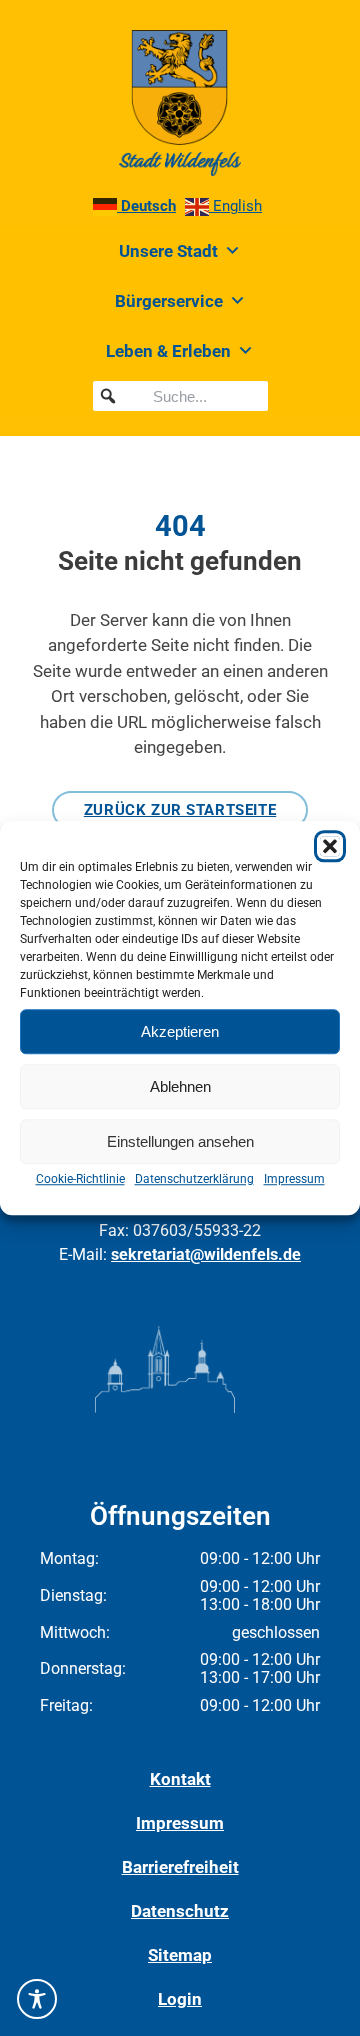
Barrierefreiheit (180, 1867)
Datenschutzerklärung (194, 1179)
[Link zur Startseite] (180, 103)
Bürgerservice (169, 301)
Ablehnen (180, 1086)
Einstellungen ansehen (180, 1141)
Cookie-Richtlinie (80, 1179)
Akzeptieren (180, 1031)
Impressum (294, 1179)
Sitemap (180, 1955)
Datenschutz (180, 1911)
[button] (330, 846)
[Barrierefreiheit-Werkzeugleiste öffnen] (37, 1999)
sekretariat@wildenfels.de (206, 1254)
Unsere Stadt (168, 251)
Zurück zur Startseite (180, 810)
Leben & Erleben (168, 351)
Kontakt (180, 1779)
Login (180, 1999)
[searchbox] (180, 396)
